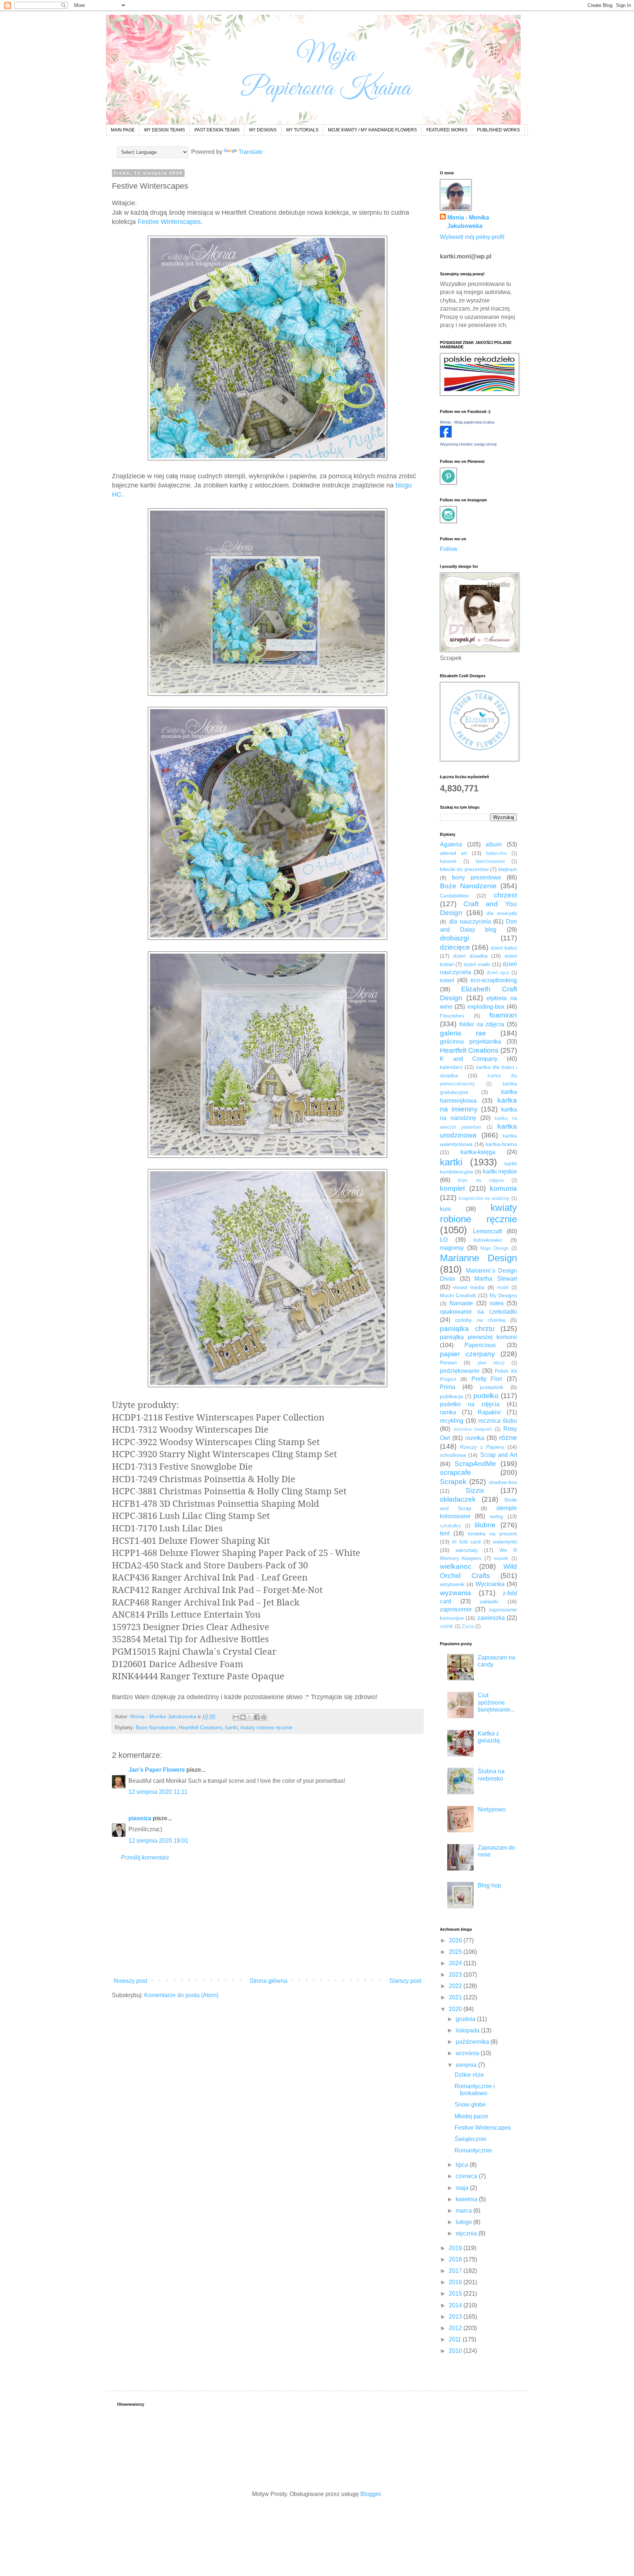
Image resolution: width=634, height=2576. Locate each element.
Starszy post (405, 1981)
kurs (445, 1209)
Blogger (370, 2494)
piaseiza (140, 1818)
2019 (456, 2248)
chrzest (505, 895)
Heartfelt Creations (201, 1727)
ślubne (485, 1525)
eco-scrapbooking (494, 980)
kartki (232, 1727)
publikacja (451, 1396)
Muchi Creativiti (458, 1295)
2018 (456, 2259)
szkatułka (450, 1526)
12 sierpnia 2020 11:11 (158, 1792)
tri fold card (466, 1542)
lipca (463, 2165)
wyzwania (456, 1593)
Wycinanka (490, 1584)
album (493, 844)
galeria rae (463, 1033)
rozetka (475, 1438)
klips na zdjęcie (481, 1180)
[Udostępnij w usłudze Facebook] (257, 1717)
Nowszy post (130, 1981)
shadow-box (503, 1482)
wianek (501, 1558)
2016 (456, 2282)
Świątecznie (471, 2139)
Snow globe (470, 2105)
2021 (456, 1997)
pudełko (486, 1396)
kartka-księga (478, 1152)
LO (444, 1240)
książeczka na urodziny (484, 1198)
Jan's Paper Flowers (157, 1770)
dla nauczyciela (470, 921)
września (468, 2053)
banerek (448, 861)
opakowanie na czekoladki (478, 1312)
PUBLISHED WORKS (498, 130)
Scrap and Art (499, 1455)
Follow (449, 549)
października (473, 2042)
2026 (456, 1940)
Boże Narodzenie (156, 1727)
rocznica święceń (473, 1429)
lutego (464, 2222)
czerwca (467, 2176)
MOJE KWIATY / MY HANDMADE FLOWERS (372, 130)
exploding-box (486, 1007)
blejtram (508, 869)
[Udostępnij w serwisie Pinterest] (264, 1717)
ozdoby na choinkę (480, 1320)
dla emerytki (502, 913)
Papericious (480, 1345)
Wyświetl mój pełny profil (472, 237)
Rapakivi (489, 1412)
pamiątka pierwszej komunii (478, 1337)
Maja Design (494, 1248)
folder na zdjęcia (482, 1024)
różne (508, 1438)
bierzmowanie (490, 861)
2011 (456, 2339)
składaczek (458, 1499)
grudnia (466, 2019)
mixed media (469, 1287)
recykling (452, 1421)
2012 (456, 2328)
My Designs (503, 1295)
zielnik (447, 1626)
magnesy (452, 1248)
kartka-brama (501, 1144)
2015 (456, 2294)
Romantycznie (473, 2150)
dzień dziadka (470, 956)
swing (496, 1516)
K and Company (469, 1059)
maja (463, 2188)
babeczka (496, 853)
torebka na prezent (492, 1534)
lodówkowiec (488, 1240)
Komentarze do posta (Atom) (181, 1995)
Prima (448, 1387)
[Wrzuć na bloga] (243, 1717)
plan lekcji (491, 1363)
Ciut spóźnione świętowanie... (496, 1702)
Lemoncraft (487, 1231)
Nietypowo (492, 1809)
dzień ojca (498, 973)
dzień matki (477, 964)
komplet (452, 1188)
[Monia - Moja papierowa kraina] (446, 436)
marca (464, 2211)
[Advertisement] (267, 1919)
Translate (251, 152)
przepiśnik (492, 1387)
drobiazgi (454, 938)
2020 (456, 2009)
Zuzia (468, 1626)
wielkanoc (456, 1566)
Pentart (448, 1363)
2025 (456, 1952)
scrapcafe (456, 1472)
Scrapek (453, 1482)
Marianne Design (478, 1258)
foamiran (503, 1015)
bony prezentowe (476, 877)
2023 (456, 1975)
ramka (448, 1412)
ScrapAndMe (475, 1464)
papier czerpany (467, 1354)
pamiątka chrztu (467, 1329)
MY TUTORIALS (302, 130)
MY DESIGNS (263, 130)
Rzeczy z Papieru (482, 1447)
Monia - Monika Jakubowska (468, 222)
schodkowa (453, 1455)
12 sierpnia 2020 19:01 (158, 1841)
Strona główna (268, 1981)
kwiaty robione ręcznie (267, 1727)
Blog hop (489, 1885)
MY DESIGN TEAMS (165, 130)
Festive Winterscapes (169, 222)
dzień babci (504, 948)
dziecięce (455, 947)
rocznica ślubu (498, 1421)
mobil (503, 1287)
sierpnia (467, 2065)
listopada (468, 2030)
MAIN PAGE (123, 130)
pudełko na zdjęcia (470, 1404)
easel (447, 980)
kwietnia (467, 2199)
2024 (456, 1963)
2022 (456, 1986)
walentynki (505, 1542)
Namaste (461, 1303)
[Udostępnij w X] (250, 1717)
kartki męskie (500, 1171)
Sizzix (475, 1490)
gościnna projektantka (471, 1042)
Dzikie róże (469, 2075)
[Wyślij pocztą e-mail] (236, 1717)
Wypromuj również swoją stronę (468, 444)
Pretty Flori (487, 1379)
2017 (456, 2271)
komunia (503, 1188)
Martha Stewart (496, 1279)
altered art (453, 853)
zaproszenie (456, 1609)
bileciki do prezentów (464, 869)
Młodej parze (471, 2116)
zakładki (489, 1601)
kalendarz (451, 1067)
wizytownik (452, 1584)
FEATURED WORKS (447, 130)
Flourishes (452, 1016)
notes (497, 1303)
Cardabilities (454, 896)
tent (445, 1533)
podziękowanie (460, 1371)
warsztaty (467, 1550)
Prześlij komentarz (145, 1857)
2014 (456, 2305)
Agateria (451, 844)
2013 (456, 2317)
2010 (456, 2351)
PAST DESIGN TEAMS (217, 130)
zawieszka (491, 1618)
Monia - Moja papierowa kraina (467, 422)
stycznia (467, 2233)
